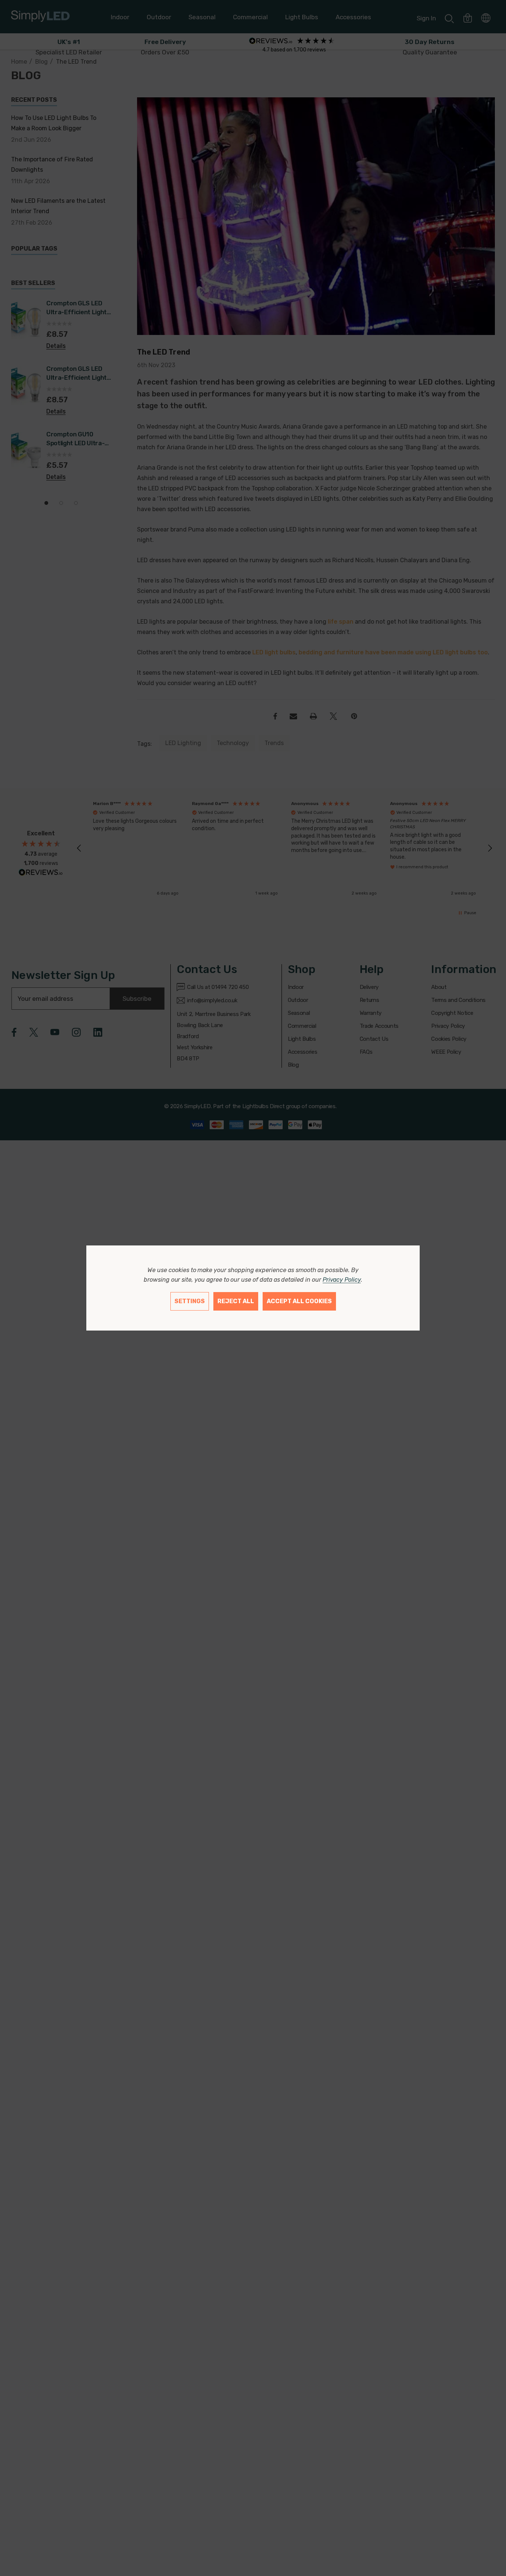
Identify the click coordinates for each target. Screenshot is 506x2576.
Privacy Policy (342, 1280)
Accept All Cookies (299, 1301)
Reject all (236, 1301)
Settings (190, 1301)
